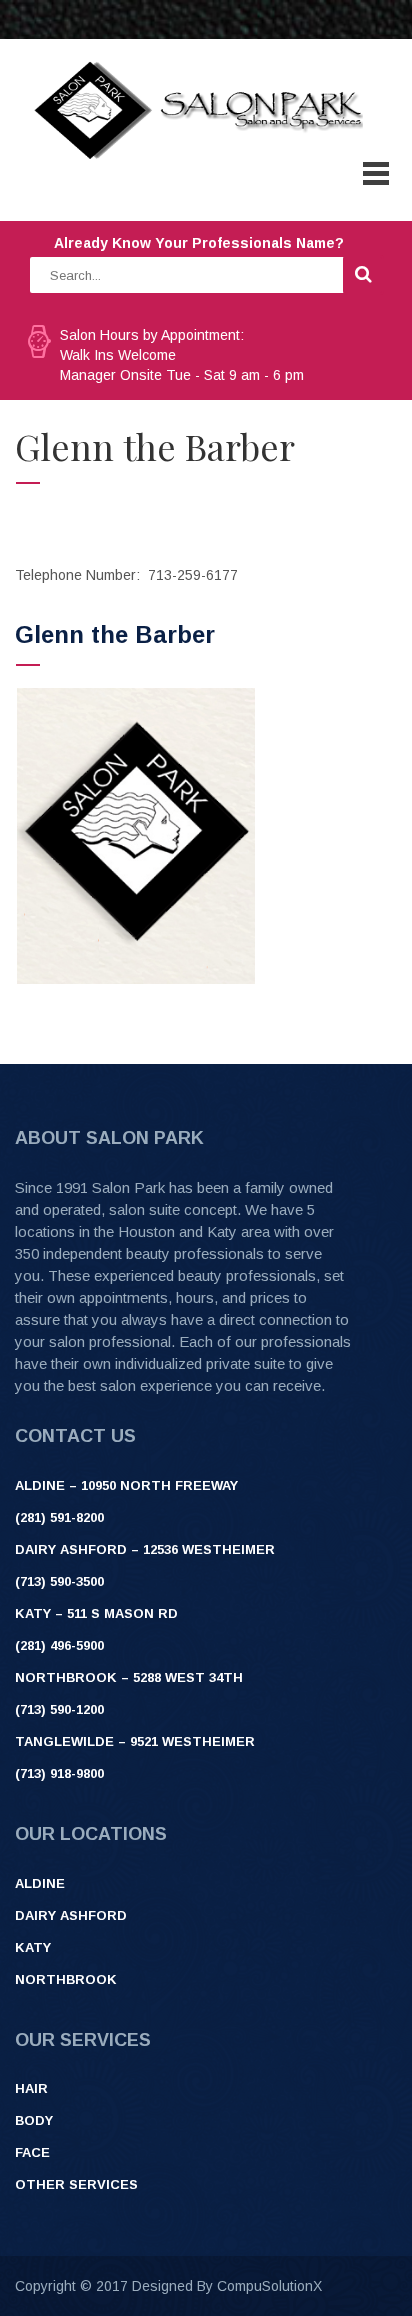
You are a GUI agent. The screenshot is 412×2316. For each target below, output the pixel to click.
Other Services (76, 2184)
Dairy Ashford (71, 1915)
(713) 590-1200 (59, 1709)
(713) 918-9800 (59, 1773)
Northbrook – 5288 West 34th (129, 1677)
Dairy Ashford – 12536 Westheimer (145, 1549)
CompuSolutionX (269, 2286)
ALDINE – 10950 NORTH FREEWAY (126, 1485)
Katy (33, 1947)
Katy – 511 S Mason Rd (96, 1613)
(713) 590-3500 (59, 1581)
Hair (31, 2088)
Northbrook (66, 1979)
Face (32, 2152)
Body (34, 2120)
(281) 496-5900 (59, 1645)
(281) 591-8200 (59, 1517)
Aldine (40, 1883)
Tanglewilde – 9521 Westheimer (135, 1741)
